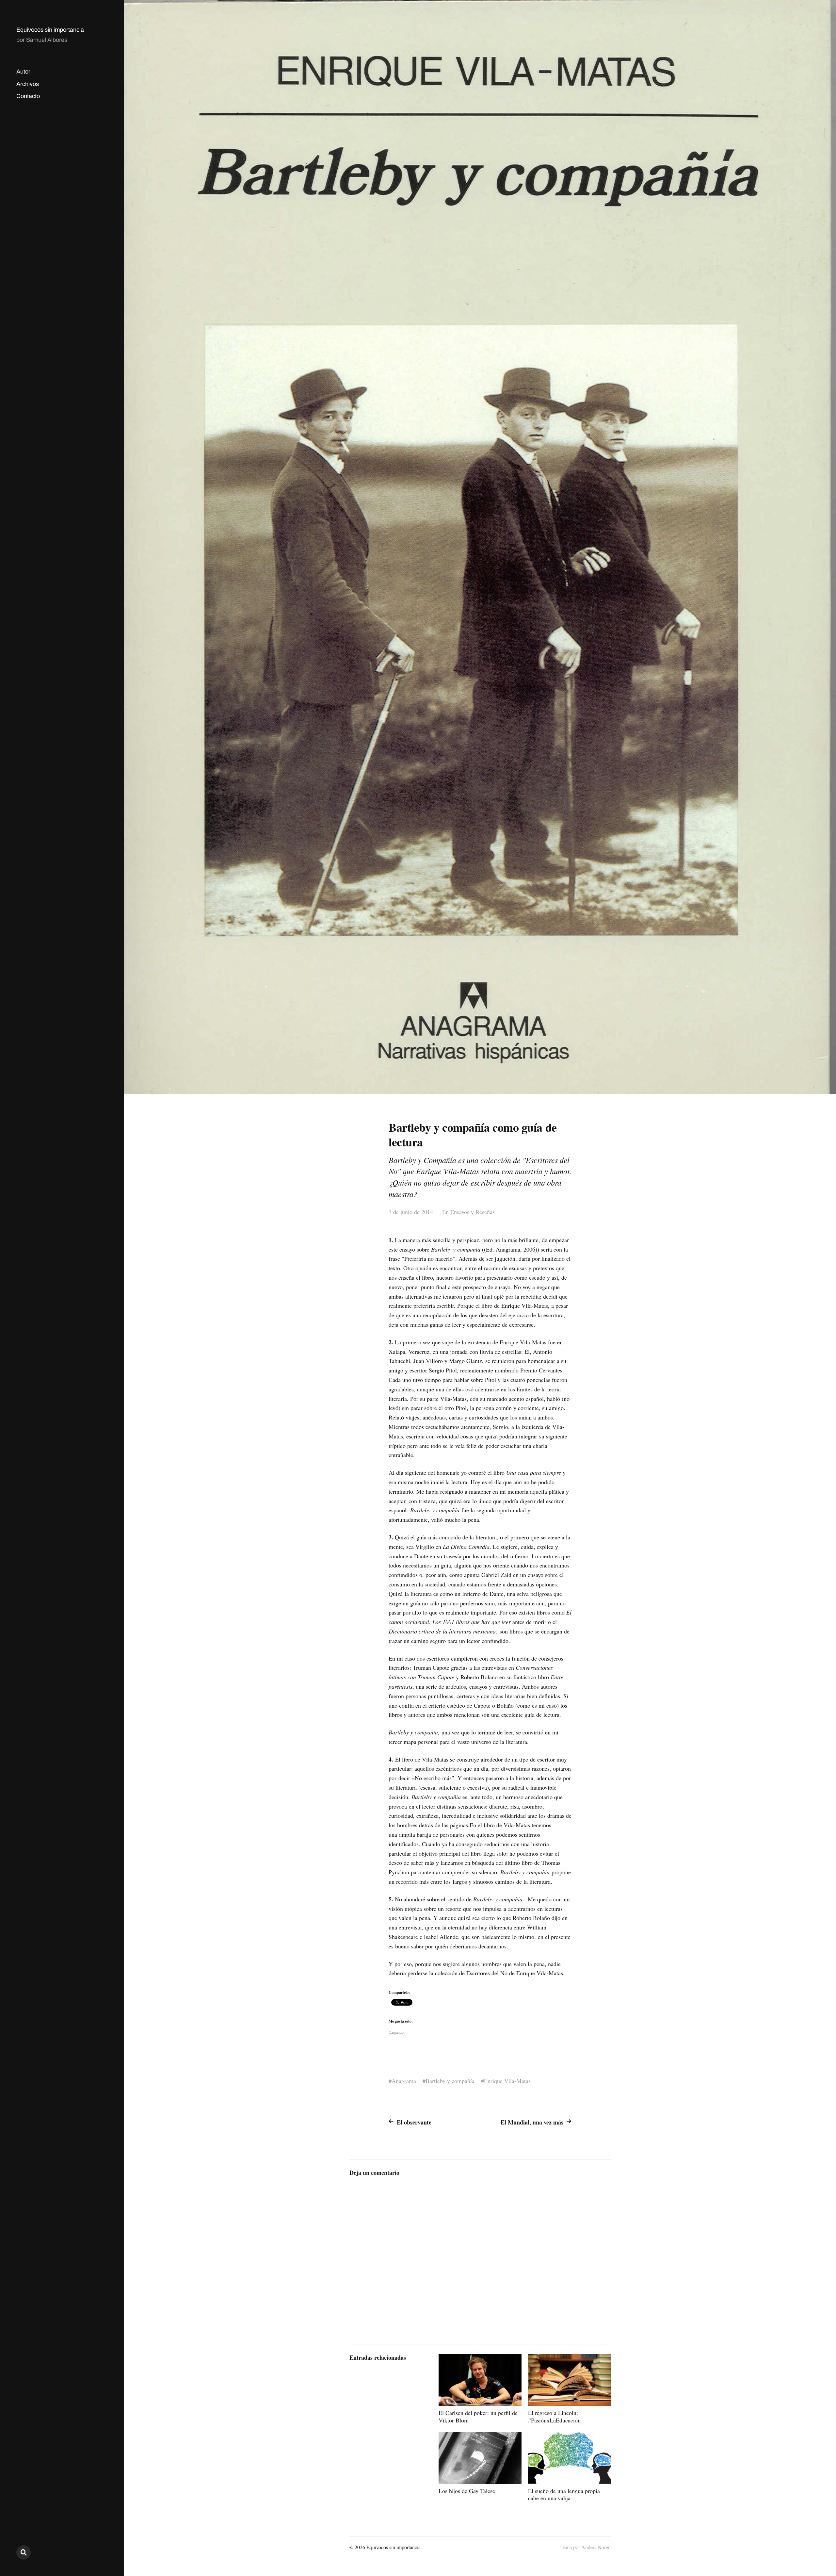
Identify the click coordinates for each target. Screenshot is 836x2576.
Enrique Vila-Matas (507, 2081)
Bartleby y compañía (450, 2081)
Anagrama (404, 2081)
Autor (23, 72)
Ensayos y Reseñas (473, 1212)
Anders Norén (596, 2547)
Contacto (28, 96)
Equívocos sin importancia (50, 30)
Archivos (28, 84)
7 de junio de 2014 (411, 1212)
